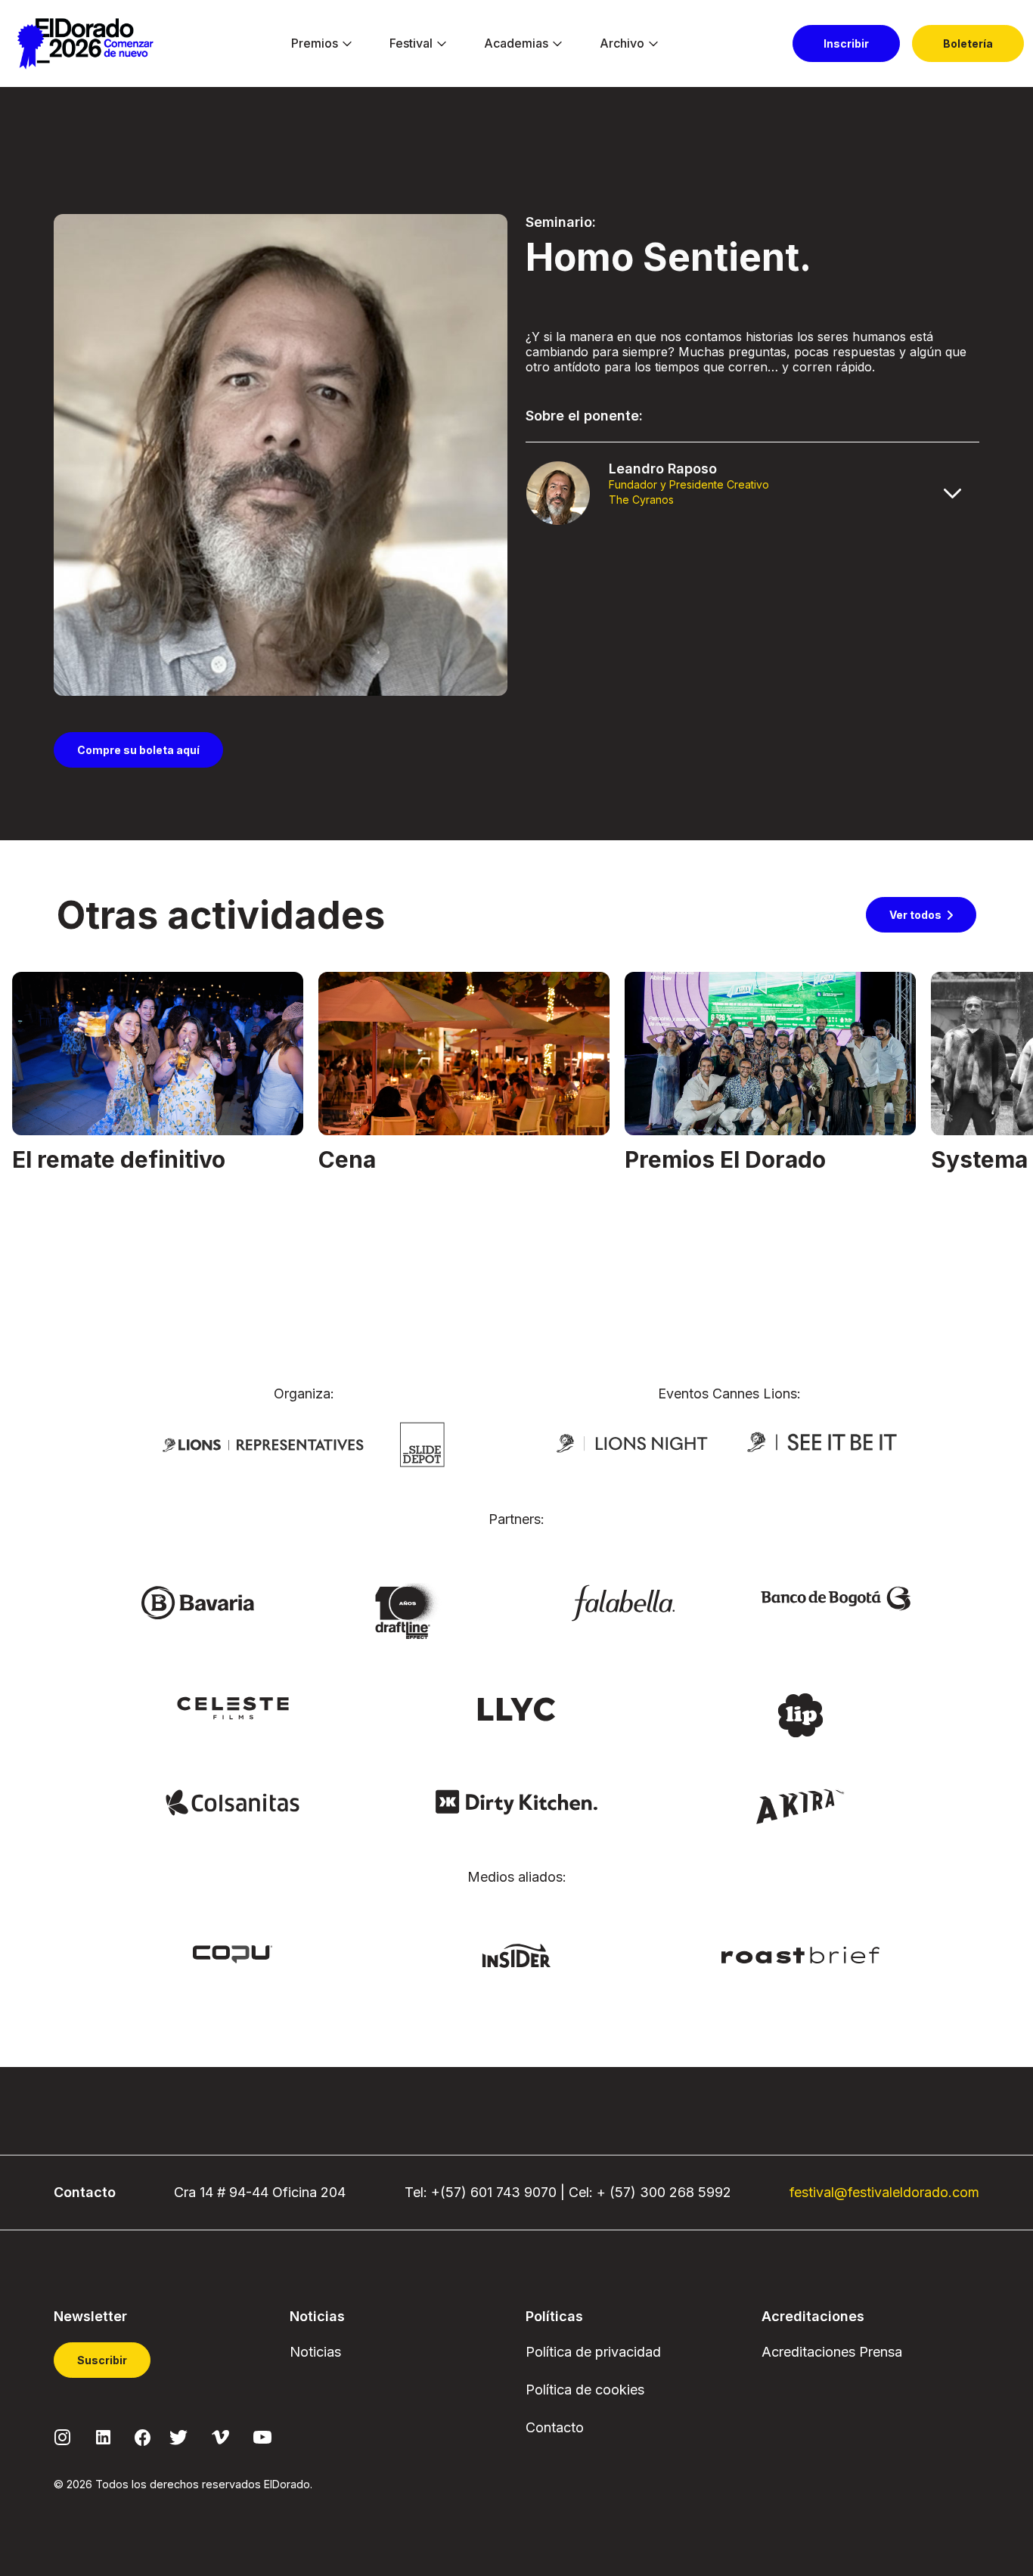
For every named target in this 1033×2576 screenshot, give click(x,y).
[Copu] (232, 1953)
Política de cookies (585, 2390)
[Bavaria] (197, 1602)
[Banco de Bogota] (836, 1597)
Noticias (315, 2352)
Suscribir (102, 2360)
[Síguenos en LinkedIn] (103, 2436)
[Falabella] (623, 1602)
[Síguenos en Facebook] (143, 2437)
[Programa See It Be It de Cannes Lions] (824, 1442)
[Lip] (800, 1714)
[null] (422, 1443)
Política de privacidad (593, 2352)
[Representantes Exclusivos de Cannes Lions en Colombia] (263, 1444)
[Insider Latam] (517, 1954)
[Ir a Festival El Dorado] (85, 44)
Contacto (555, 2427)
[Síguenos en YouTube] (262, 2436)
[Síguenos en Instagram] (63, 2436)
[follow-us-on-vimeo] (220, 2436)
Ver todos (915, 915)
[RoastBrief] (800, 1954)
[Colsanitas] (233, 1802)
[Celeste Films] (233, 1707)
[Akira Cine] (800, 1805)
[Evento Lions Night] (632, 1442)
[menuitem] (315, 44)
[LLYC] (517, 1708)
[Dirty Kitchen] (516, 1802)
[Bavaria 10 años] (410, 1612)
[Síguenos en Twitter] (178, 2436)
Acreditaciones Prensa (832, 2352)
